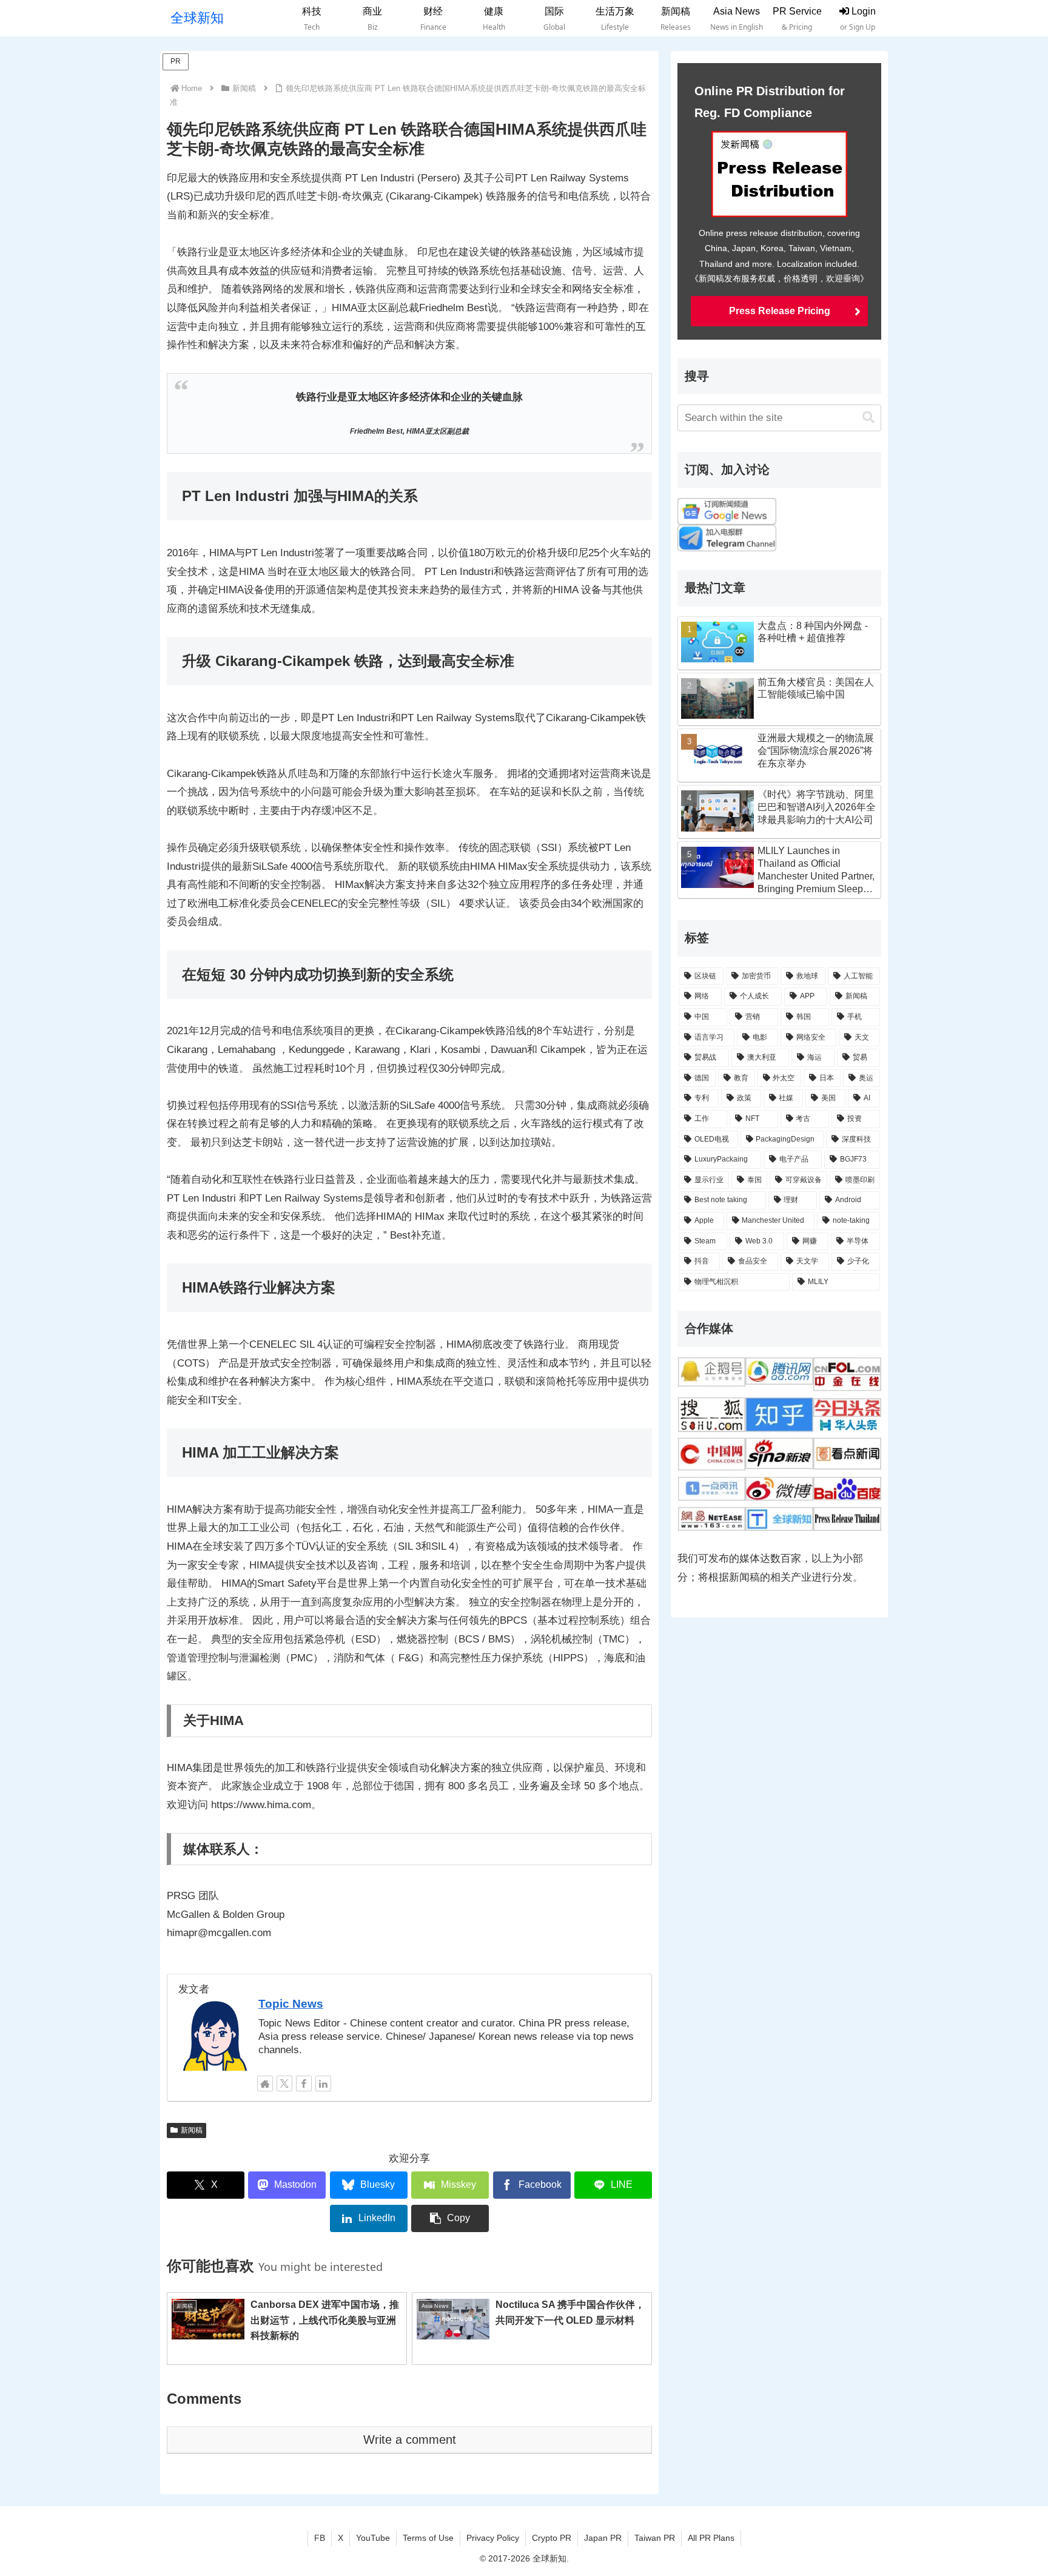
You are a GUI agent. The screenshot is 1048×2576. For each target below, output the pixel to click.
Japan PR (603, 2538)
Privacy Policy (493, 2538)
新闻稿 (192, 2130)
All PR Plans (711, 2538)
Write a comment (410, 2440)
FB (320, 2538)
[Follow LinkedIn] (323, 2083)
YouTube (373, 2538)
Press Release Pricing (780, 311)
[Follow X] (284, 2083)
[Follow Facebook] (304, 2083)
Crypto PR (552, 2538)
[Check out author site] (265, 2083)
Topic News (291, 2004)
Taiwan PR (655, 2538)
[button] (450, 2218)
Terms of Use (428, 2538)
